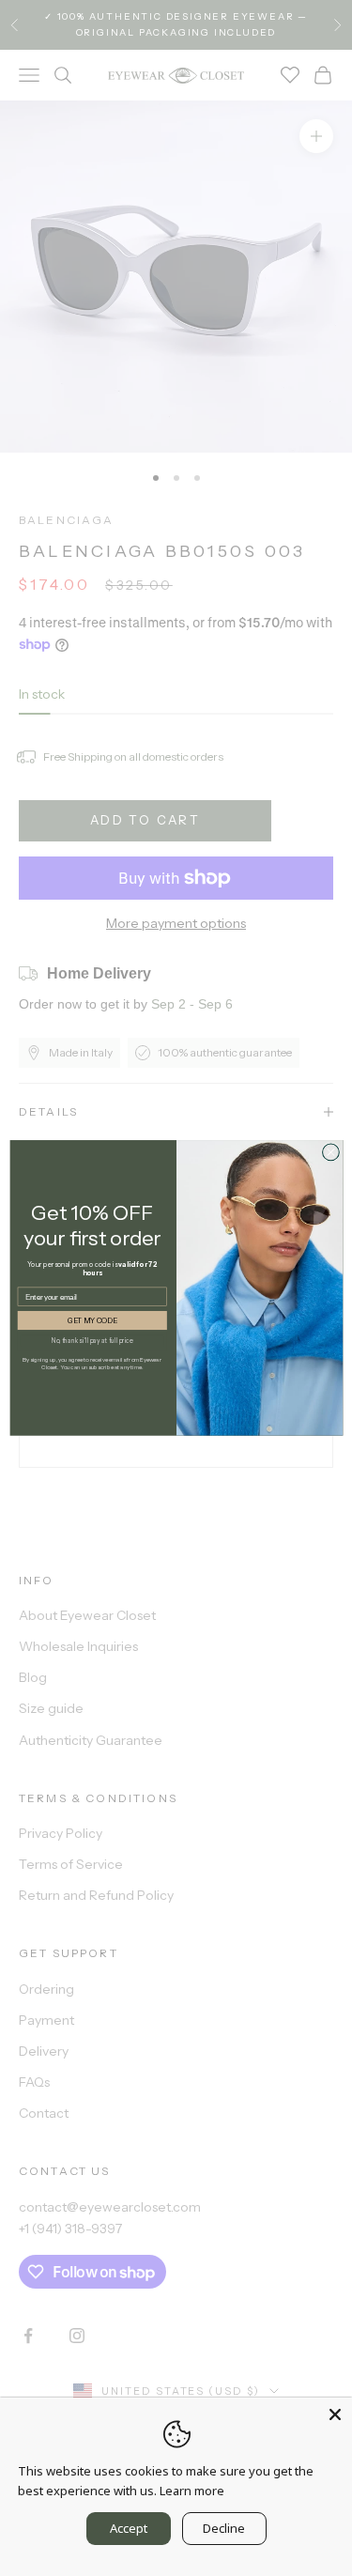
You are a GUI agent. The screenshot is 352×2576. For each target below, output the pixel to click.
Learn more (192, 2491)
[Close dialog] (330, 1152)
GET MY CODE (92, 1321)
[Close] (335, 2414)
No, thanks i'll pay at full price (92, 1340)
